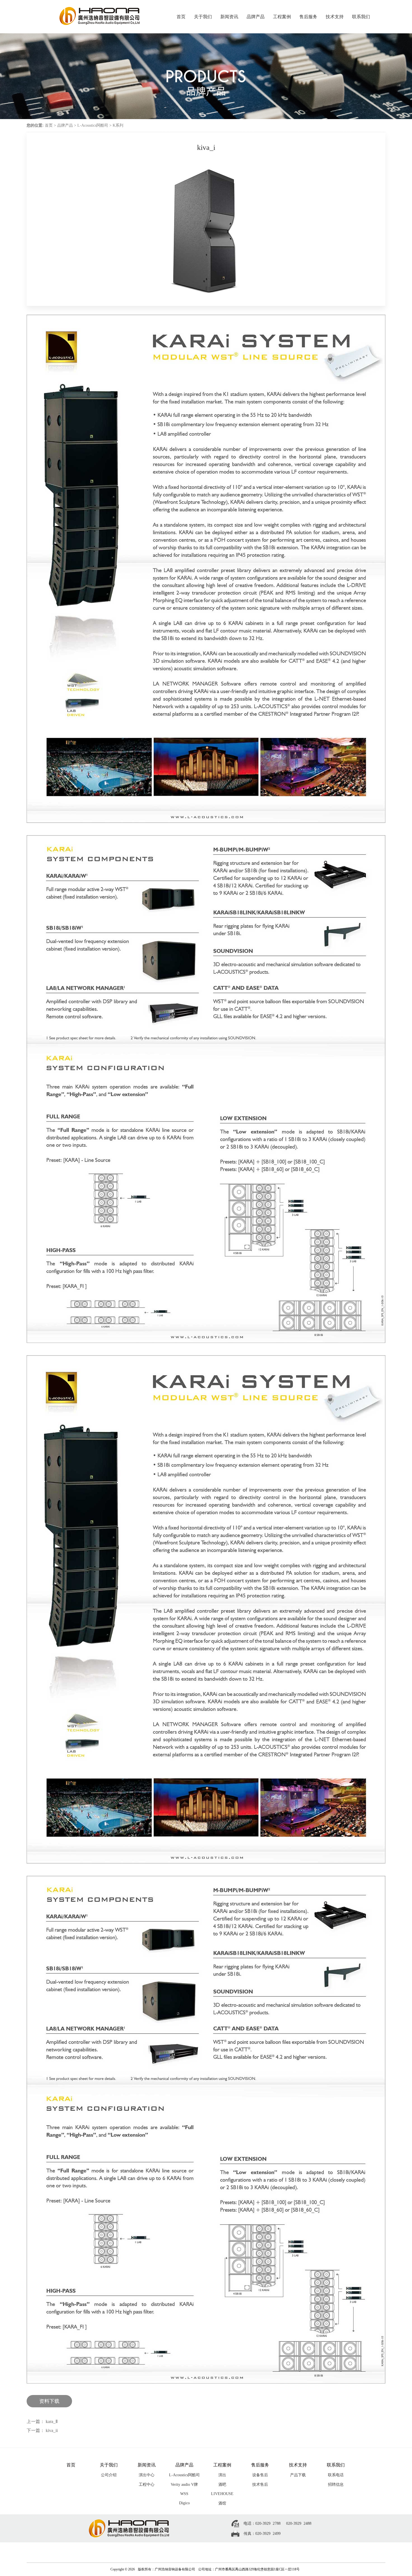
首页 (181, 17)
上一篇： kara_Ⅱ (42, 2421)
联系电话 (336, 2475)
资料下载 (49, 2401)
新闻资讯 (229, 17)
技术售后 (260, 2485)
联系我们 (361, 17)
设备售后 (260, 2475)
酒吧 (222, 2485)
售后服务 (308, 17)
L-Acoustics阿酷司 (93, 125)
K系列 (118, 125)
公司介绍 (109, 2475)
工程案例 (282, 17)
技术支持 (335, 17)
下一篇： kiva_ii (42, 2430)
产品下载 (298, 2475)
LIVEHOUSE (222, 2494)
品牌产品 (256, 17)
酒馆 (222, 2503)
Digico (184, 2503)
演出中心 (147, 2475)
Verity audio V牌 (184, 2485)
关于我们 (203, 17)
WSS (184, 2494)
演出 (222, 2475)
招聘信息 (336, 2485)
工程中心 (147, 2485)
